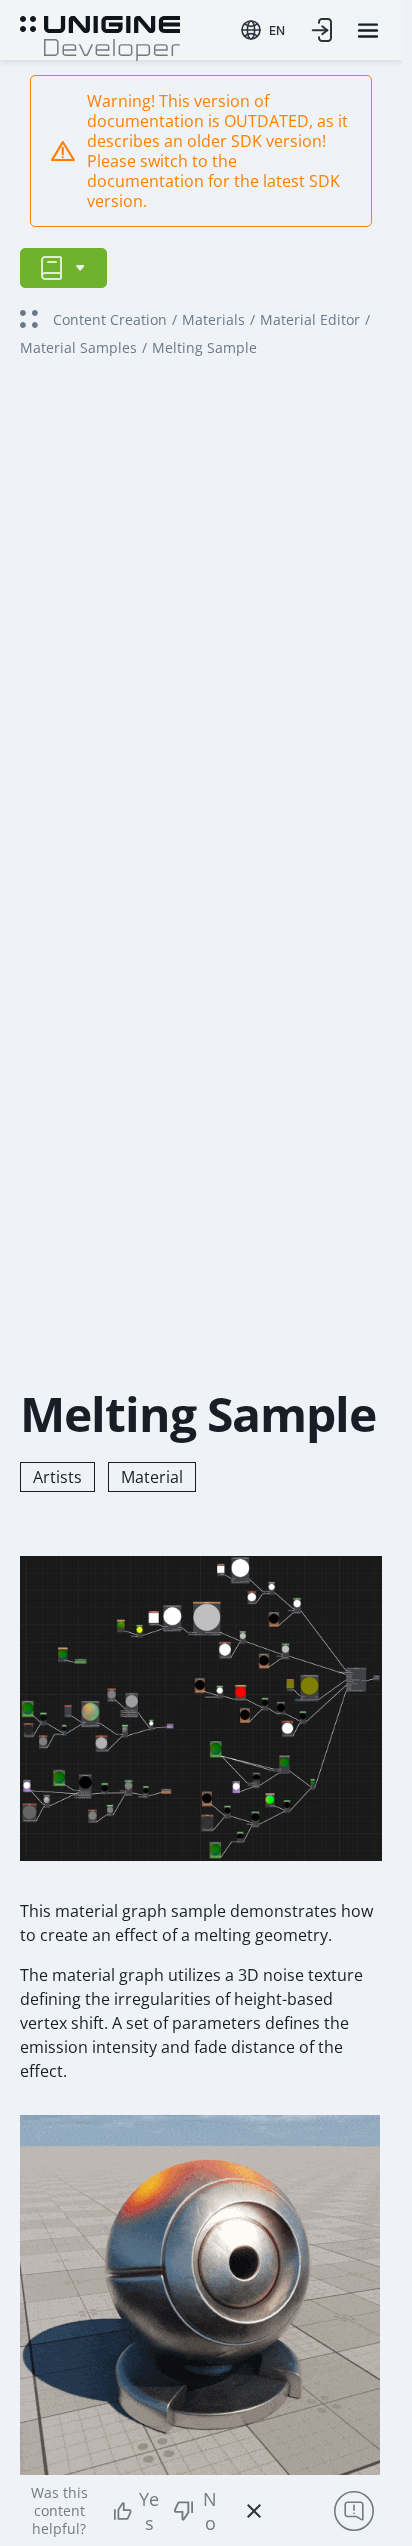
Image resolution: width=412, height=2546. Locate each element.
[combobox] (263, 30)
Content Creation (110, 319)
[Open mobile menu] (368, 30)
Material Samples (78, 347)
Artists (57, 1477)
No (210, 2511)
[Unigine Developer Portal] (100, 36)
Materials (213, 319)
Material (152, 1477)
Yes (149, 2511)
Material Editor (310, 319)
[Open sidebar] (63, 268)
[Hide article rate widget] (254, 2511)
